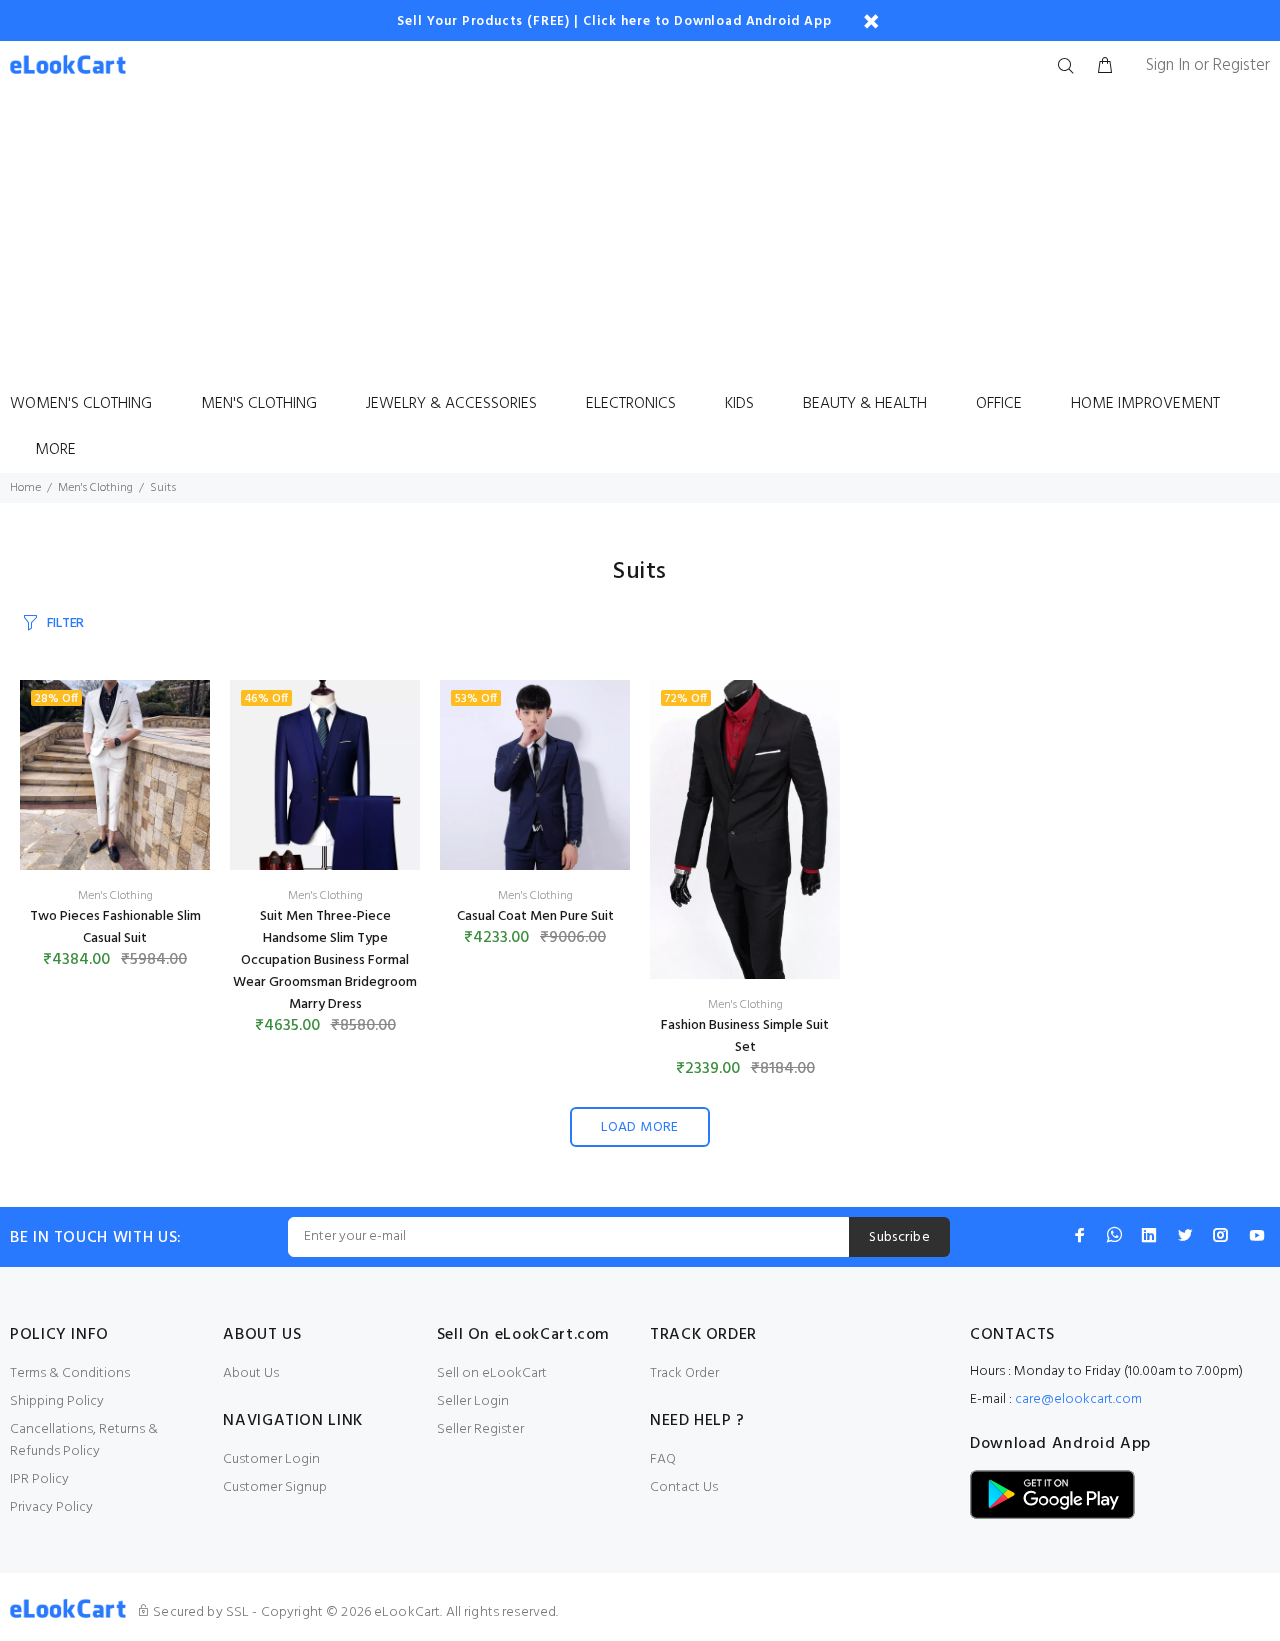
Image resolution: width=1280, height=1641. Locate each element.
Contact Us (684, 1487)
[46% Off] (325, 775)
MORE (55, 450)
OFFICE (999, 404)
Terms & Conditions (70, 1373)
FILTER (65, 623)
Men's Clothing (95, 488)
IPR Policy (39, 1479)
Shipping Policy (57, 1401)
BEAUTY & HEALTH (865, 404)
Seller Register (480, 1429)
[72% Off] (745, 829)
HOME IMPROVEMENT (1145, 404)
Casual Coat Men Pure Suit (535, 916)
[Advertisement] (640, 241)
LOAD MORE (640, 1127)
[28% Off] (115, 775)
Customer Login (271, 1459)
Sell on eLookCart (492, 1373)
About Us (251, 1373)
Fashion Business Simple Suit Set (745, 1036)
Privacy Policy (51, 1507)
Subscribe (899, 1237)
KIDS (739, 404)
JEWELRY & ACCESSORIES (451, 404)
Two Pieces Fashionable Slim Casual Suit (115, 927)
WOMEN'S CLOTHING (81, 404)
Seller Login (473, 1401)
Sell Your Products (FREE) (483, 21)
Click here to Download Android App (707, 21)
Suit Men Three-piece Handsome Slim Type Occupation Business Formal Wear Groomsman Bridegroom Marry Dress (325, 960)
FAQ (663, 1459)
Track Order (684, 1373)
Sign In (1168, 65)
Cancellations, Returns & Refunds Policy (84, 1440)
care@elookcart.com (1078, 1399)
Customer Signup (275, 1487)
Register (1241, 65)
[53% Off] (535, 775)
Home (25, 488)
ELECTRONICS (631, 404)
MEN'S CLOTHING (259, 404)
